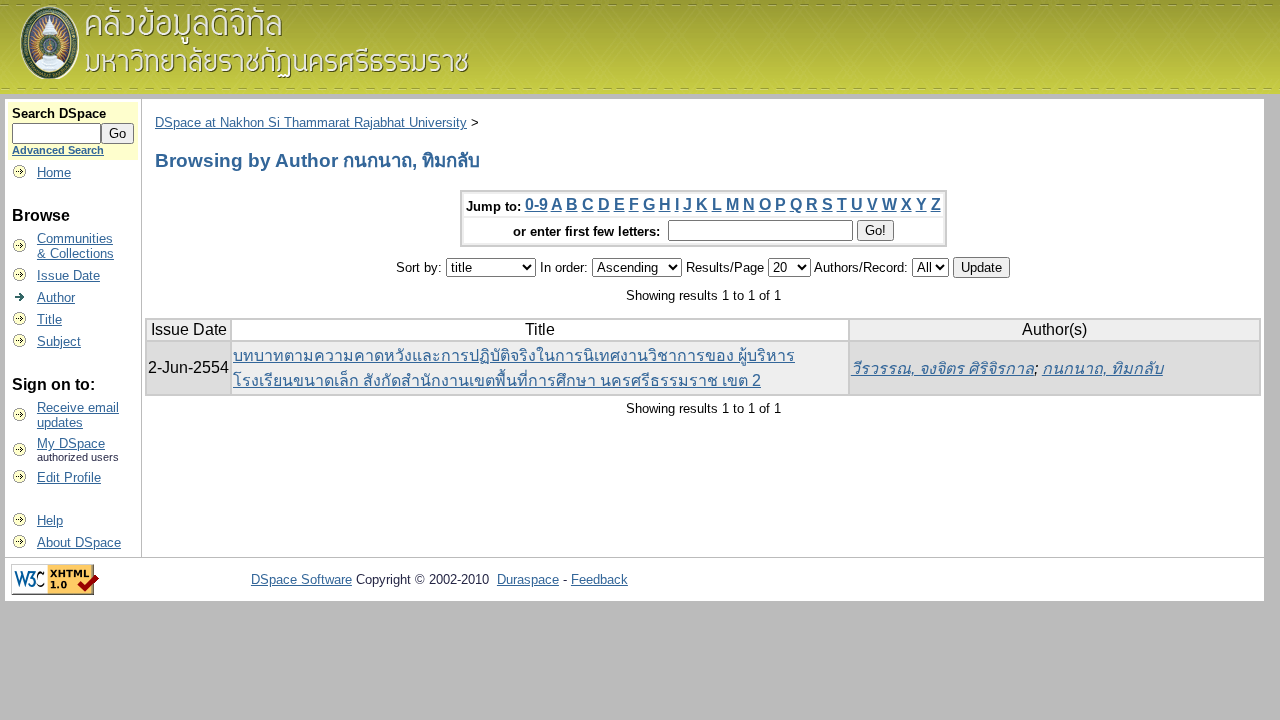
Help (50, 520)
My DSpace (71, 443)
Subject (59, 341)
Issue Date (68, 275)
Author (56, 297)
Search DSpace (59, 113)
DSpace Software (301, 579)
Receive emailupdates (78, 415)
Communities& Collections (75, 246)
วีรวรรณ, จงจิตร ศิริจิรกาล (942, 368)
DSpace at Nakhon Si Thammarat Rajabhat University (311, 122)
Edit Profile (69, 477)
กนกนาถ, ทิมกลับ (1102, 368)
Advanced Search (58, 150)
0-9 (536, 204)
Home (54, 172)
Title (49, 319)
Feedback (599, 579)
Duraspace (528, 579)
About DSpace (79, 542)
